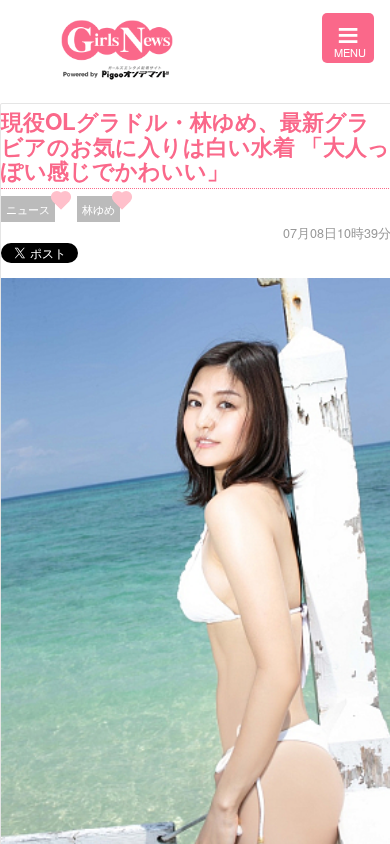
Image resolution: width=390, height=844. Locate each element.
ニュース (28, 209)
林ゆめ (98, 209)
